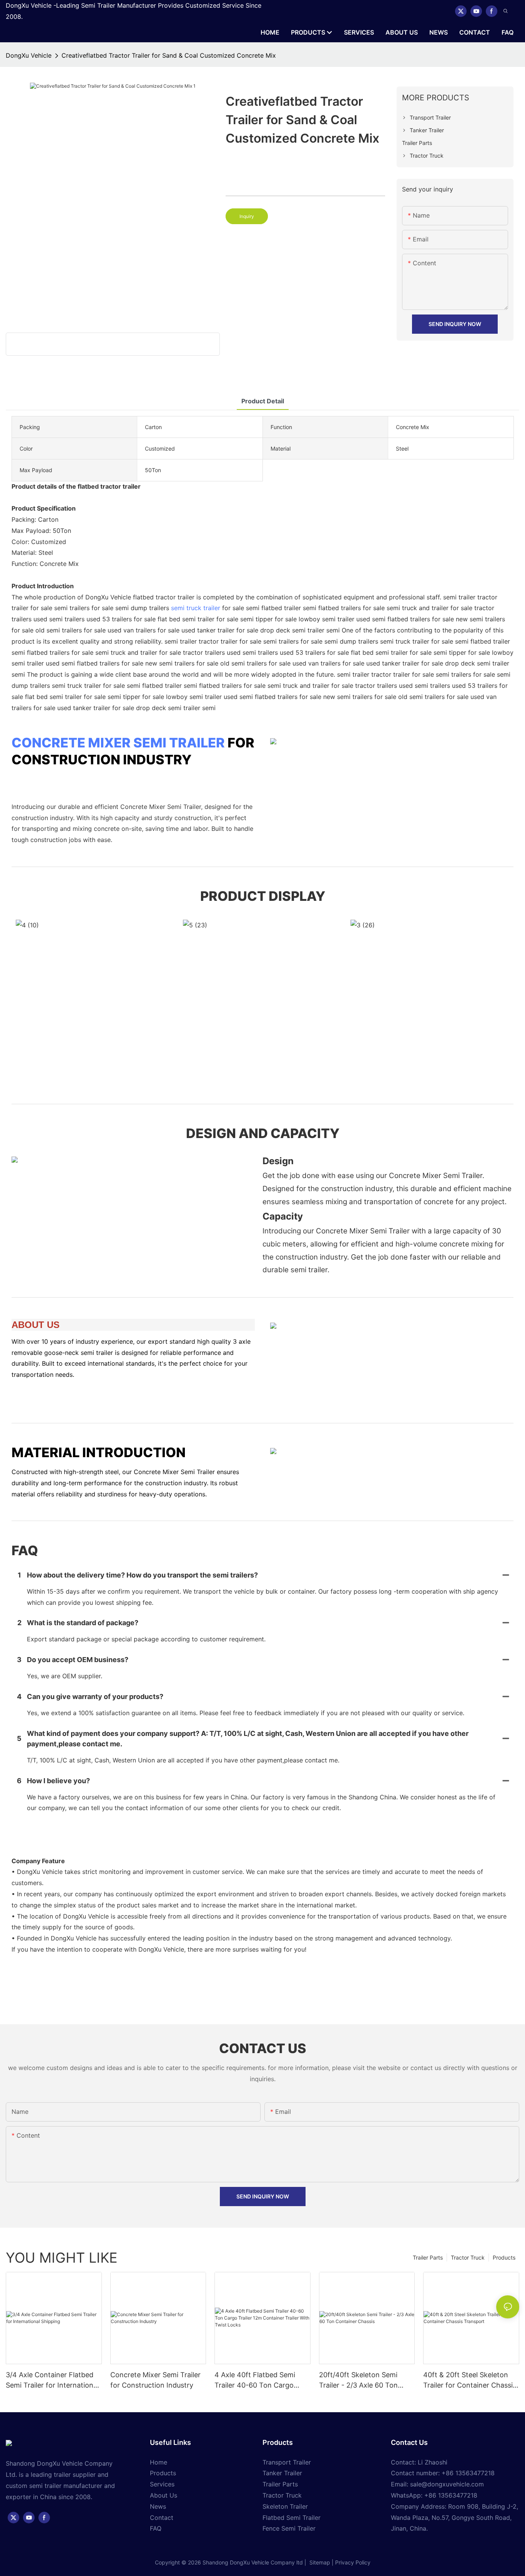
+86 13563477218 (451, 2495)
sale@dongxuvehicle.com (447, 2484)
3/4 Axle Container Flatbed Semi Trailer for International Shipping (52, 2380)
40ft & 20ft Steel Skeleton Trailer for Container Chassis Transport (470, 2380)
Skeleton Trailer (285, 2506)
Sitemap (319, 2562)
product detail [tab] (263, 401)
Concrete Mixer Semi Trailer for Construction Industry (155, 2380)
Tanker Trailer (282, 2473)
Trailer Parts (428, 2257)
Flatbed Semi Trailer (292, 2518)
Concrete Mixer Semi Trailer (118, 743)
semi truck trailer (196, 608)
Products (504, 2257)
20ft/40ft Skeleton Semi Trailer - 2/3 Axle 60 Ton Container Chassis (358, 2380)
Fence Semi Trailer (289, 2528)
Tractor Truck (468, 2257)
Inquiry (247, 216)
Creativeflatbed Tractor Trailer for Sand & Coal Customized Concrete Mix (169, 55)
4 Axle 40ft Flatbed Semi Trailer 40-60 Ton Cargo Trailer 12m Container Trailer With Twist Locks (261, 2380)
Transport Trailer (287, 2462)
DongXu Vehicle (29, 55)
